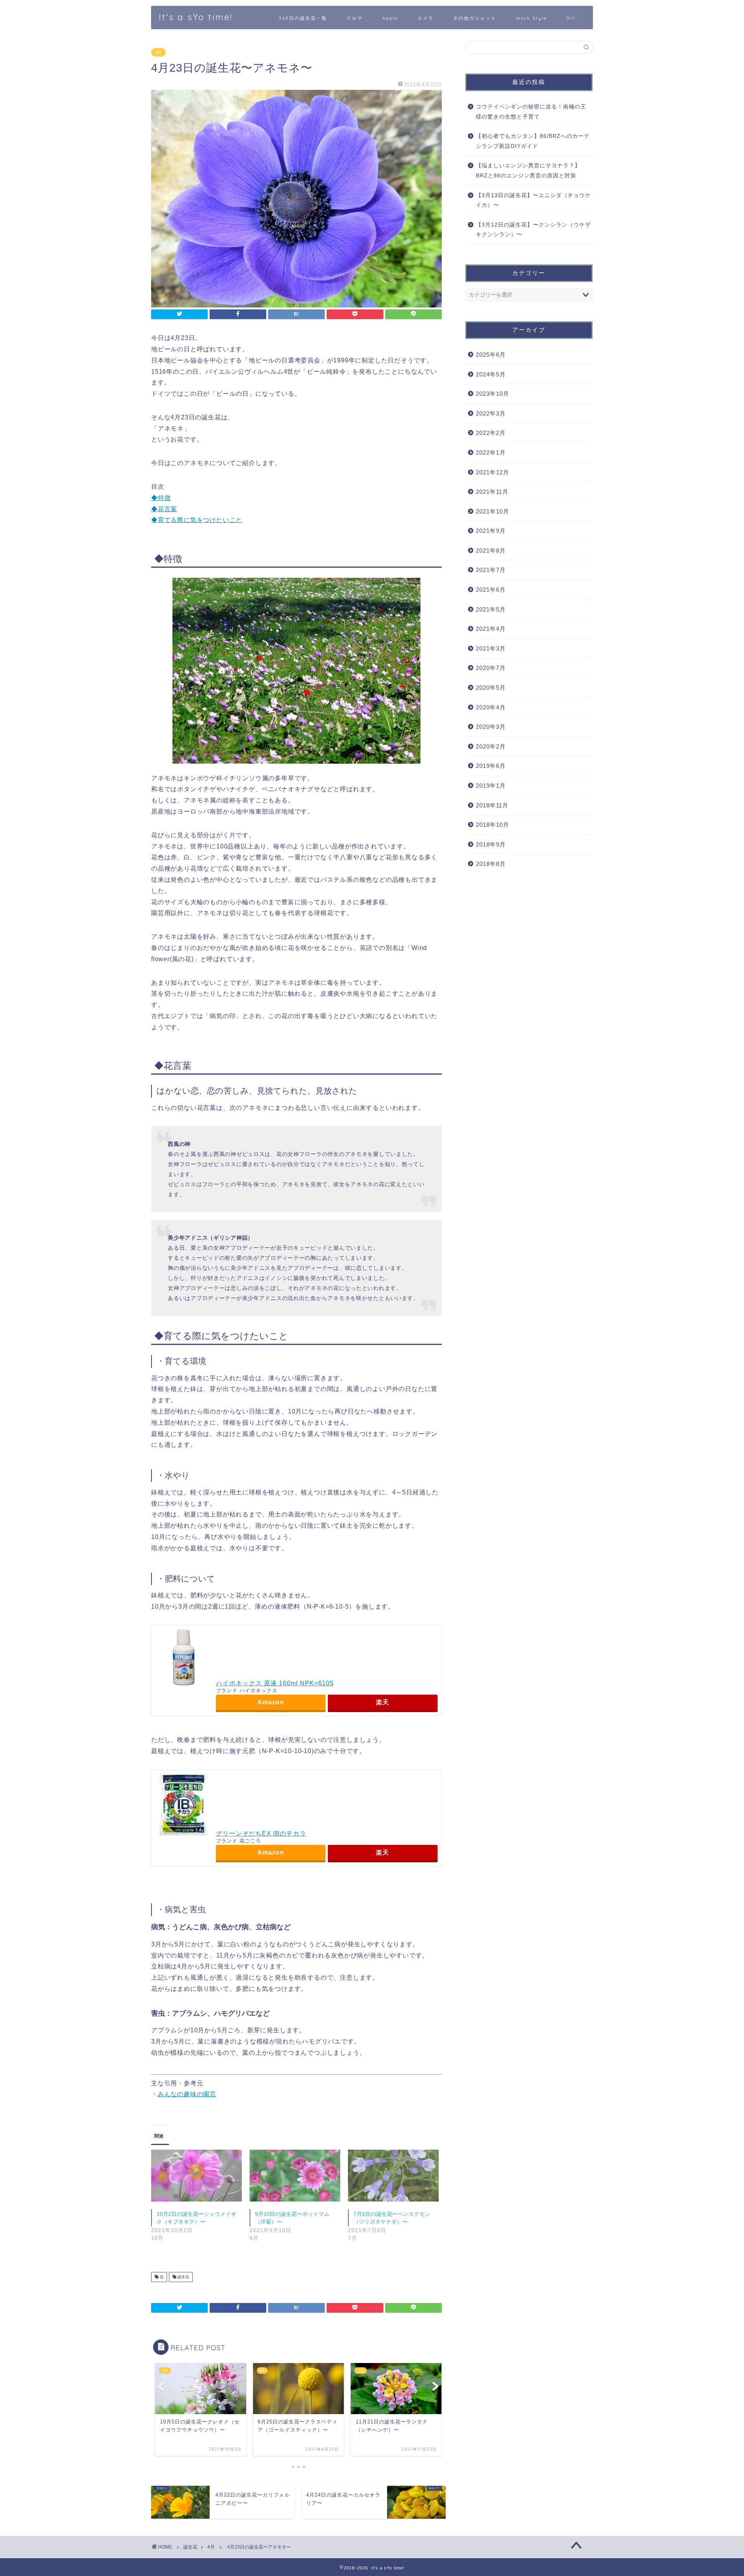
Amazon (271, 1702)
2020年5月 (491, 688)
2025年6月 (491, 355)
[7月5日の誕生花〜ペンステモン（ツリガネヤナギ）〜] (393, 2176)
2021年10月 (493, 511)
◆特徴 (161, 498)
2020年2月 (491, 746)
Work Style (531, 18)
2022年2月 (491, 433)
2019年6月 (491, 766)
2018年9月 (491, 844)
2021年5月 (491, 609)
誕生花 (183, 2277)
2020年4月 (491, 707)
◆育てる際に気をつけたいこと (197, 520)
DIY (571, 18)
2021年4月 (491, 629)
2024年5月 (491, 374)
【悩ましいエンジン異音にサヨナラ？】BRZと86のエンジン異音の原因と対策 (528, 171)
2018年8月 (491, 864)
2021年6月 (491, 590)
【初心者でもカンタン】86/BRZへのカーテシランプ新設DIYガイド (533, 141)
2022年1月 (491, 453)
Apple (390, 18)
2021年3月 (491, 648)
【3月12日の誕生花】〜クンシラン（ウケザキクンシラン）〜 (533, 230)
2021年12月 (493, 472)
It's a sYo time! (196, 17)
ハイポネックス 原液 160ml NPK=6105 (275, 1683)
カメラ (425, 18)
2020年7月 (491, 668)
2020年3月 (491, 727)
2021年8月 (491, 550)
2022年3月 (491, 413)
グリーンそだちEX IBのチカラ (261, 1833)
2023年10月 (493, 394)
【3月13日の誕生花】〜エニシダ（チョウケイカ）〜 (533, 200)
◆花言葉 (164, 509)
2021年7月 (491, 570)
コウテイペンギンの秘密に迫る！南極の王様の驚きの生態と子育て (531, 112)
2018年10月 (493, 825)
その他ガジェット (475, 18)
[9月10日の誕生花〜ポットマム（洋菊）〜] (295, 2176)
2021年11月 (492, 492)
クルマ (355, 18)
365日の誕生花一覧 (303, 18)
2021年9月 (491, 531)
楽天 (382, 1702)
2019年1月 (491, 786)
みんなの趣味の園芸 (187, 2094)
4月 (158, 52)
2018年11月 (492, 805)
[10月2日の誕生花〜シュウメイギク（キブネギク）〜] (196, 2176)
